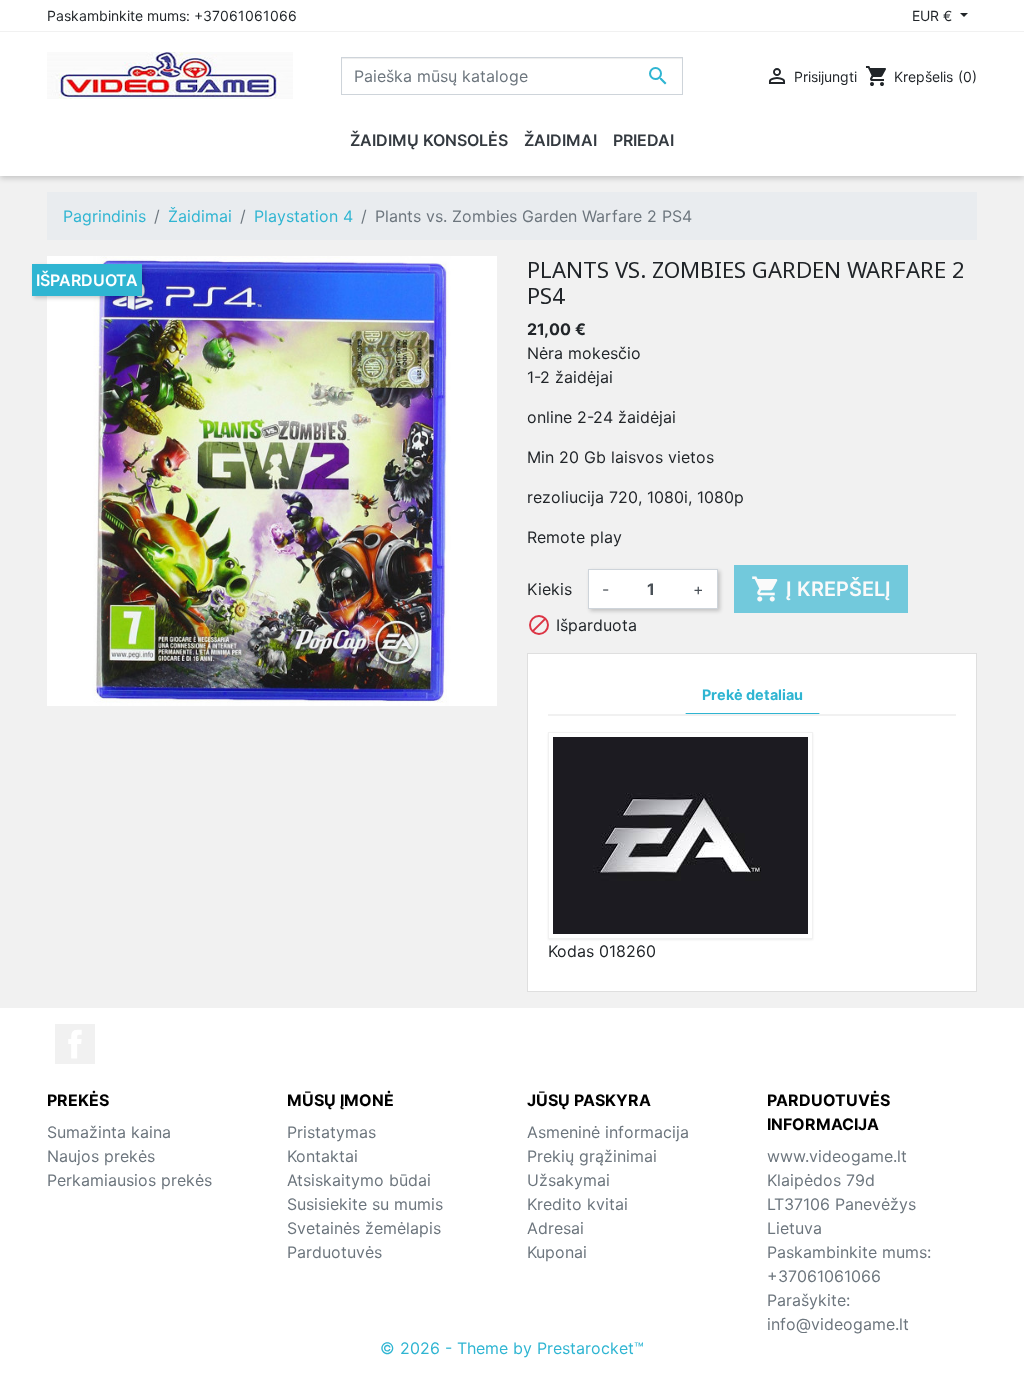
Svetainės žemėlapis (364, 1228)
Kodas (571, 951)
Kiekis (549, 589)
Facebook (75, 1044)
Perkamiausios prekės (129, 1180)
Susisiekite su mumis (365, 1204)
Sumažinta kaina (109, 1132)
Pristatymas (331, 1132)
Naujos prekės (101, 1156)
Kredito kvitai (577, 1204)
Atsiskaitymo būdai (359, 1180)
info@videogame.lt (838, 1324)
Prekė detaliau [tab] (752, 694)
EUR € (934, 15)
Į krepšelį (821, 589)
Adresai (555, 1228)
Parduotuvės (334, 1252)
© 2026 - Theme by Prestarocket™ (512, 1348)
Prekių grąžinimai (592, 1156)
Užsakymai (568, 1180)
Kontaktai (322, 1156)
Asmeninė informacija (608, 1132)
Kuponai (557, 1252)
